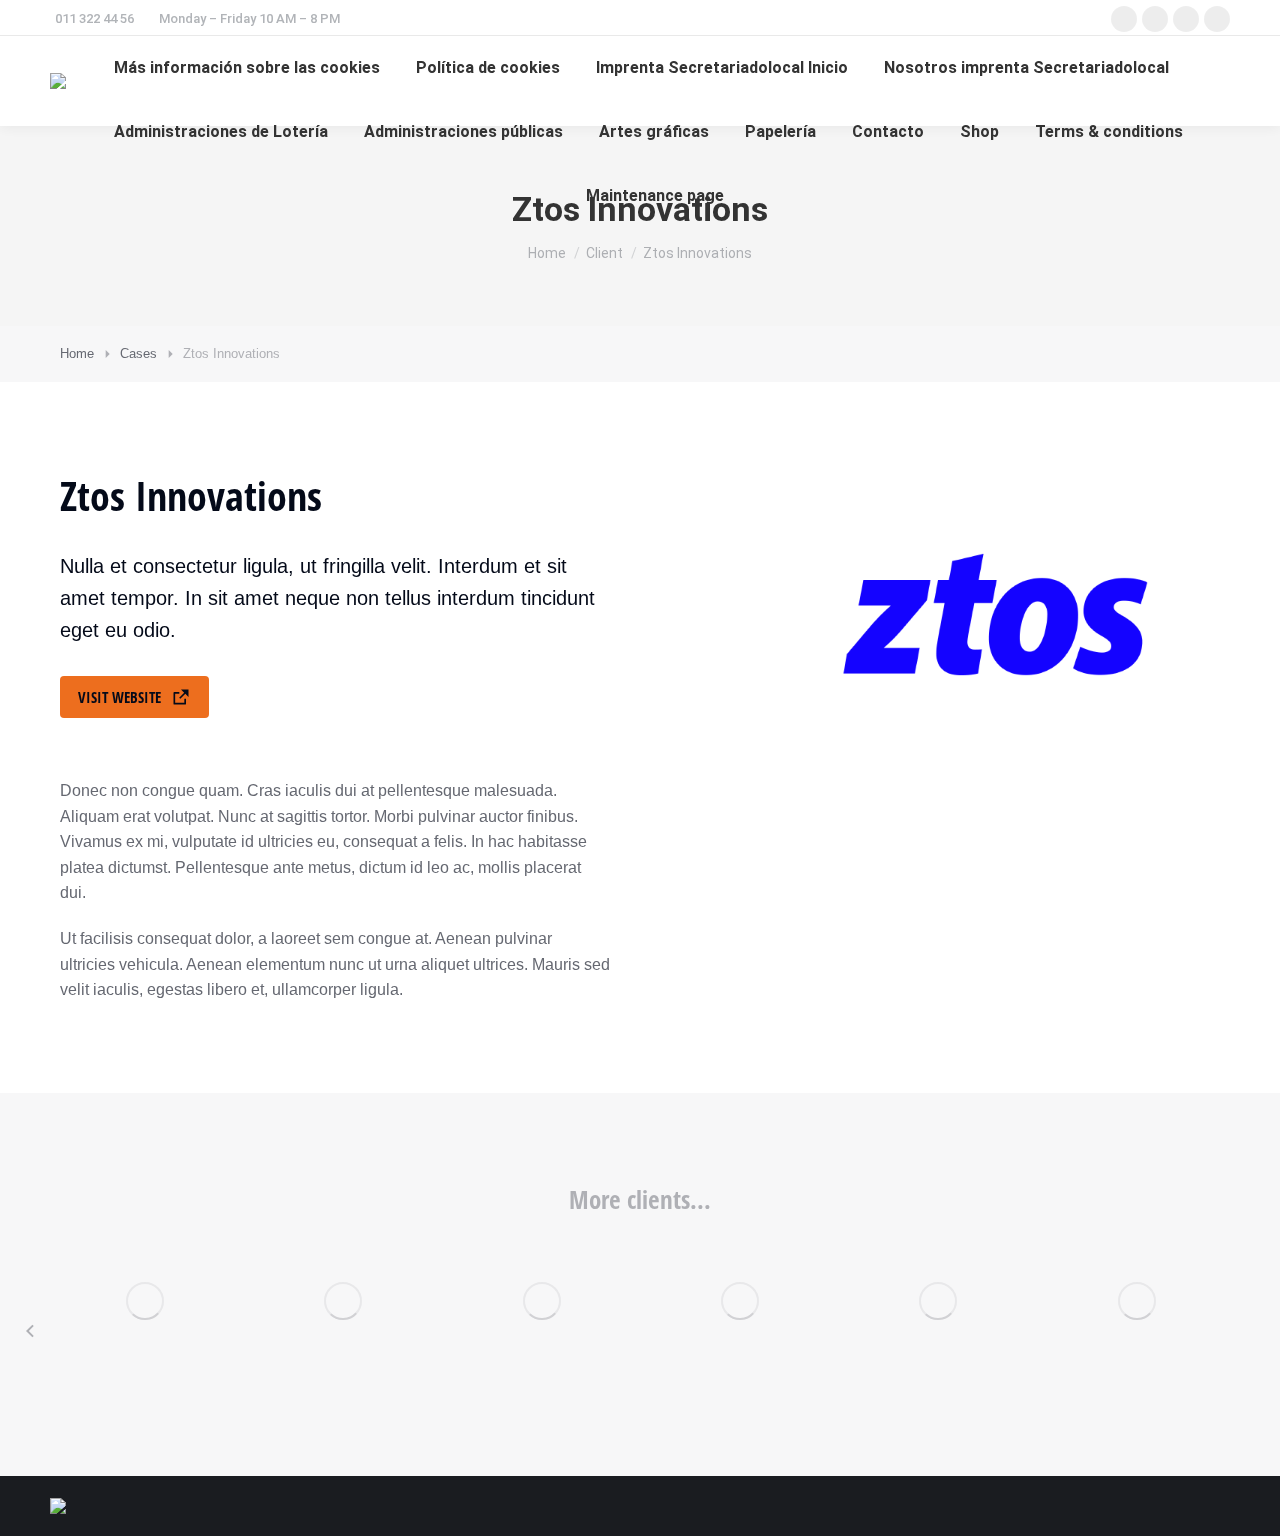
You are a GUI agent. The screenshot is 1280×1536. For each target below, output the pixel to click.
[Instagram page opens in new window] (1186, 19)
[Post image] (145, 1300)
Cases (138, 353)
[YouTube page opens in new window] (1217, 19)
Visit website (119, 697)
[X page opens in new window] (1155, 19)
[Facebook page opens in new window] (1124, 19)
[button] (30, 1331)
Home (77, 353)
